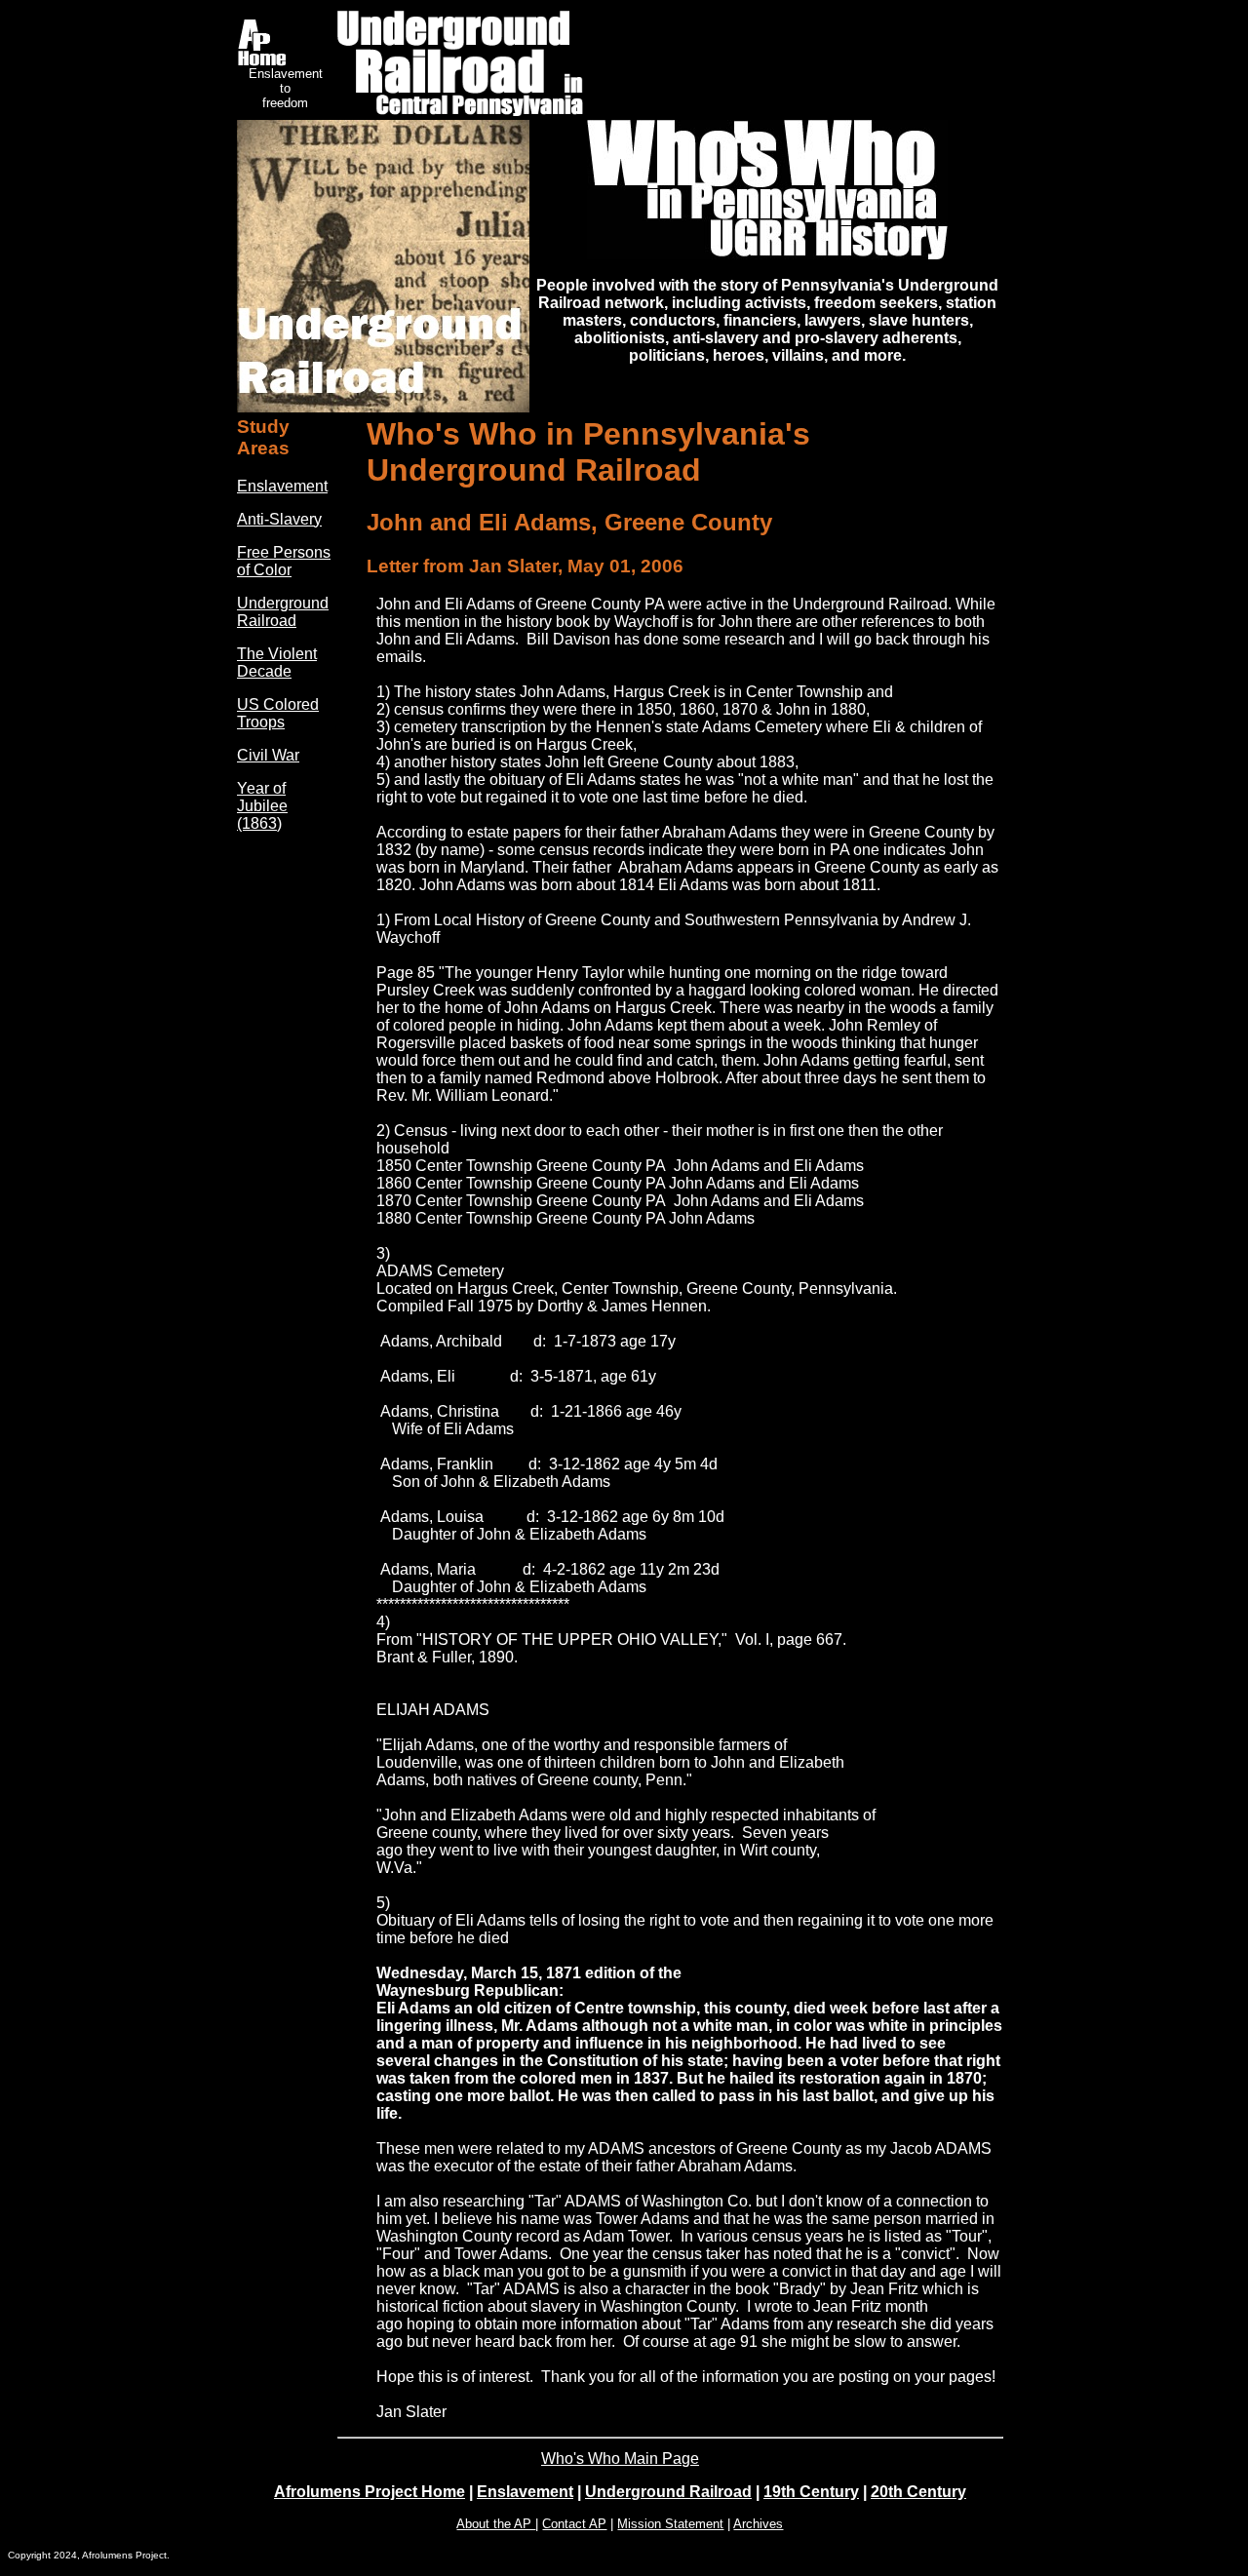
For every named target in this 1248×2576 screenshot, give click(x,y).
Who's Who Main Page (620, 2459)
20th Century (918, 2492)
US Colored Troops (278, 713)
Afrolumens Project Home (370, 2492)
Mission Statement (670, 2524)
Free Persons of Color (284, 561)
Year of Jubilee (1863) (262, 806)
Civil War (268, 755)
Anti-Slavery (279, 519)
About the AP (496, 2524)
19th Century (811, 2492)
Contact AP (574, 2524)
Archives (758, 2524)
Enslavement (282, 486)
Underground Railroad (283, 612)
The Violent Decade (277, 663)
